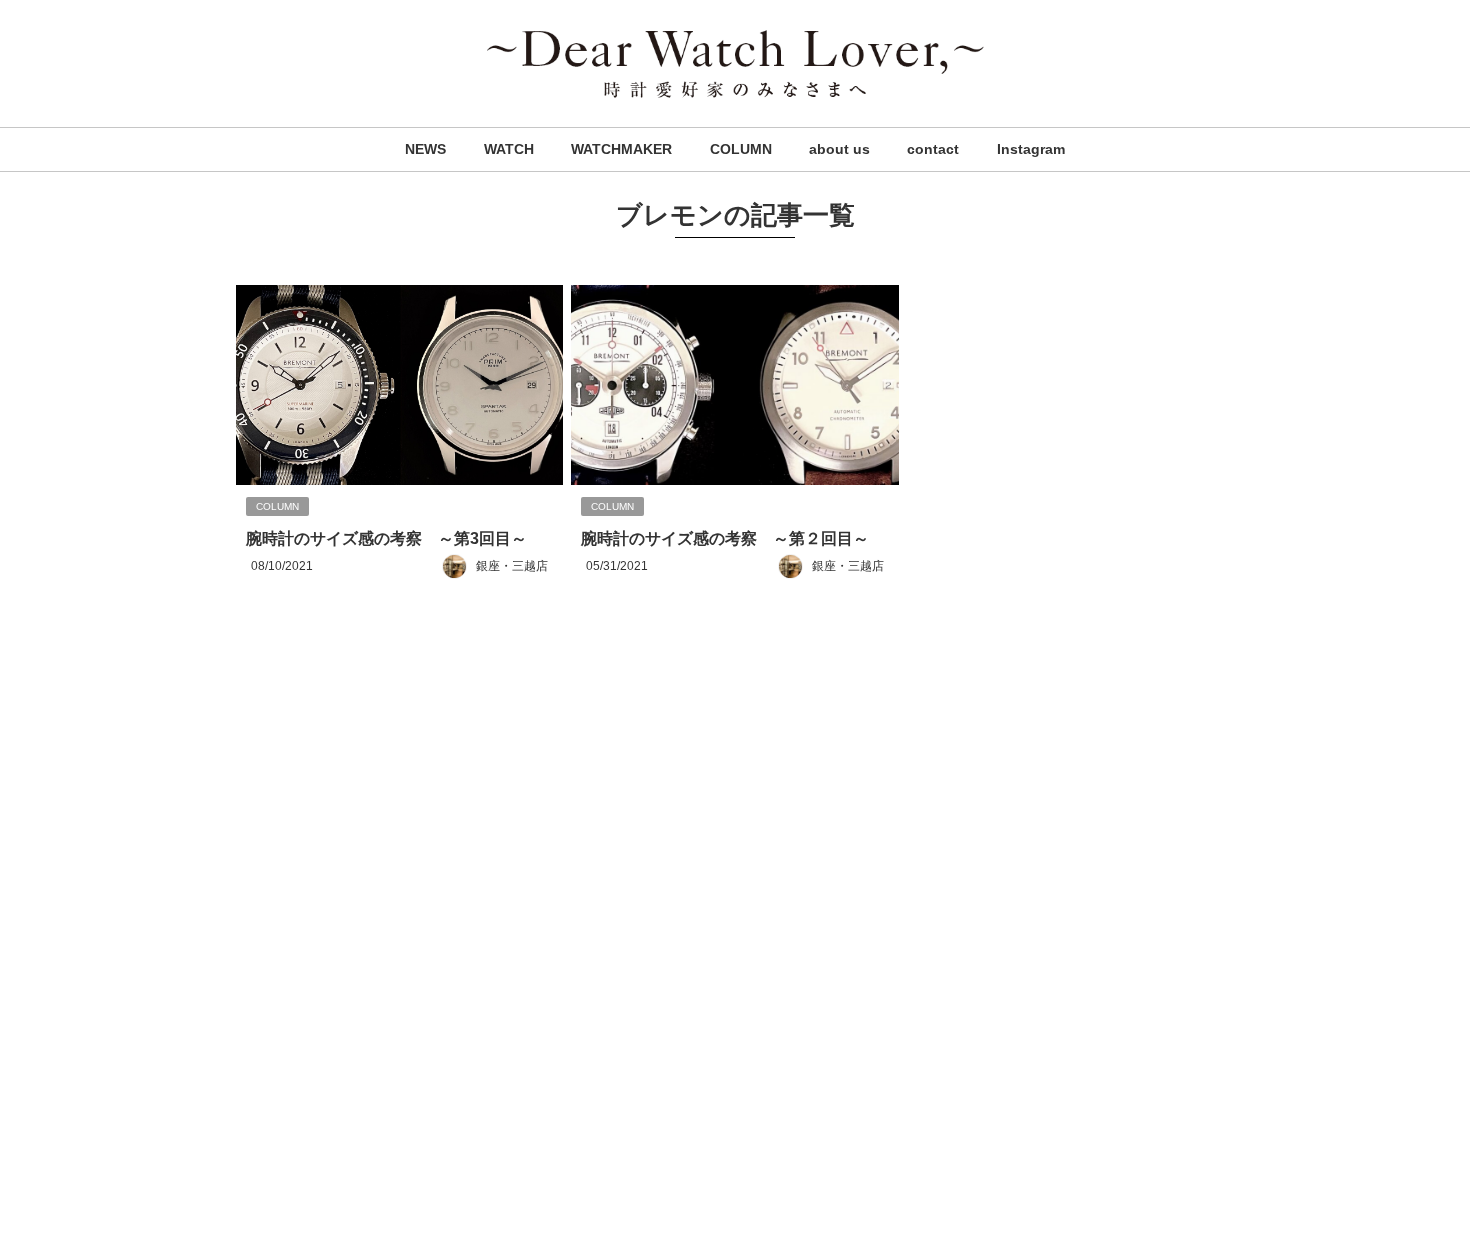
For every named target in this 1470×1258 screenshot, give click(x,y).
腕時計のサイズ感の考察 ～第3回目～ (386, 538)
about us (839, 149)
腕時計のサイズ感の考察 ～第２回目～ (725, 538)
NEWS (425, 149)
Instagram (1031, 149)
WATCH (509, 149)
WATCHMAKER (621, 149)
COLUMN (741, 149)
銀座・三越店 (512, 566)
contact (933, 149)
